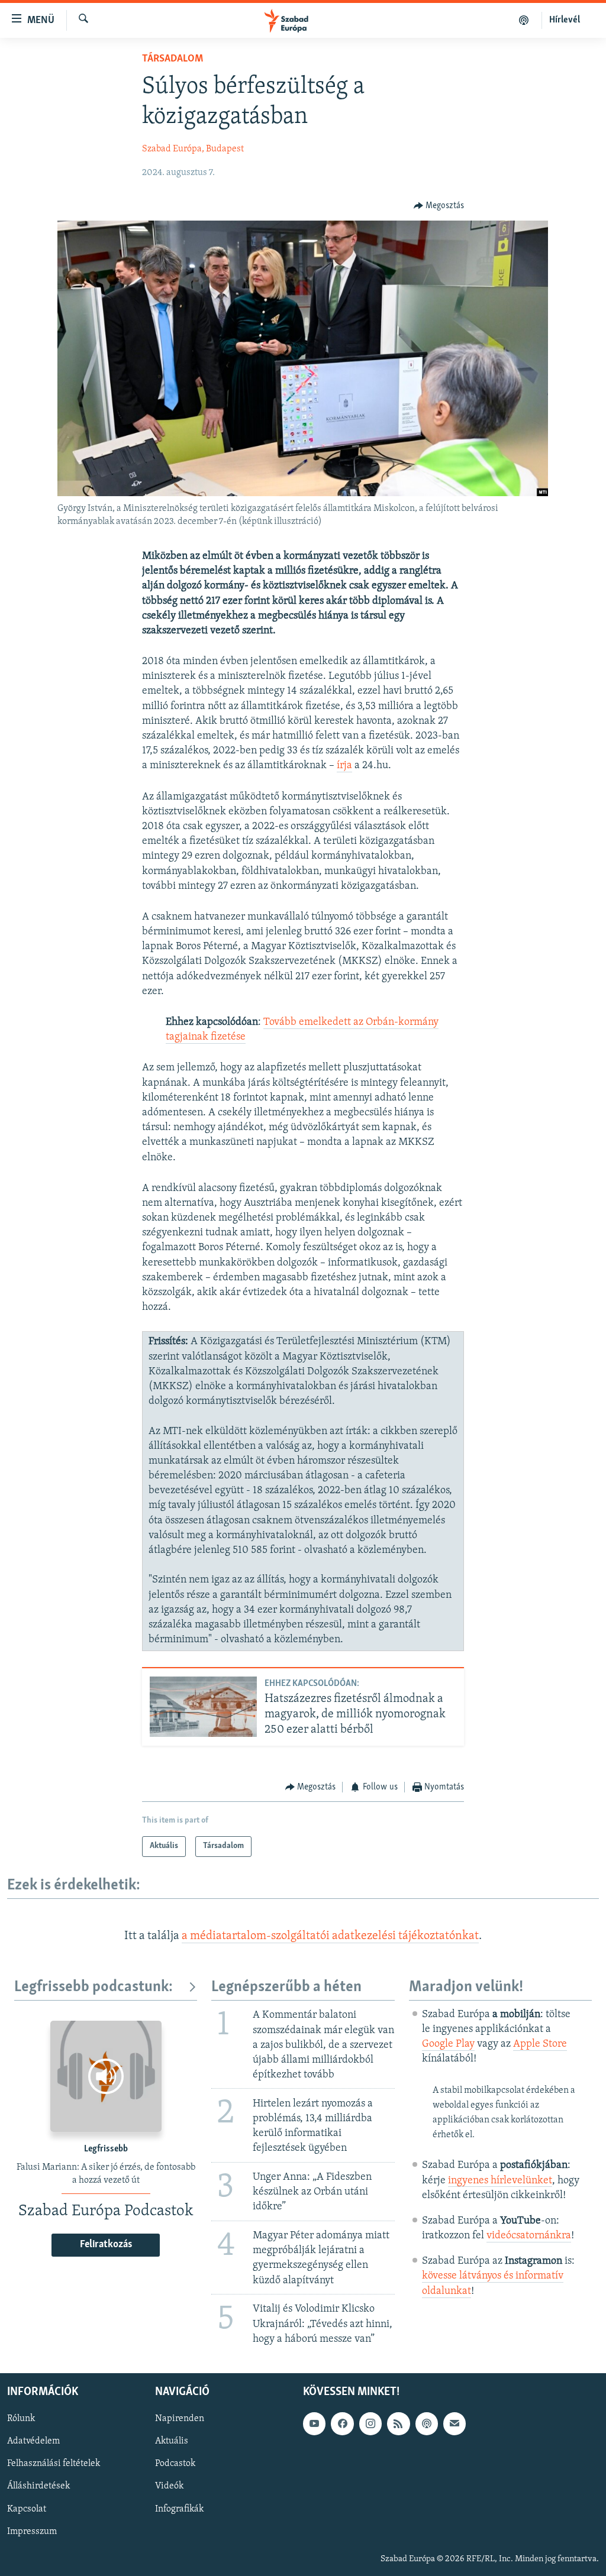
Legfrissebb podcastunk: (94, 1987)
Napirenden (180, 2419)
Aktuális (172, 2441)
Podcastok (175, 2464)
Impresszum (32, 2531)
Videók (169, 2486)
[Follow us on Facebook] (342, 2423)
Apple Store (540, 2044)
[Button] (439, 206)
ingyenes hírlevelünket (500, 2181)
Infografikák (179, 2509)
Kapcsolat (27, 2509)
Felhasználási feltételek (54, 2464)
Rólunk (21, 2419)
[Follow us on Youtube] (314, 2423)
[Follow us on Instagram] (370, 2423)
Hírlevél (565, 20)
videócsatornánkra (529, 2236)
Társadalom (173, 59)
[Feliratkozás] (454, 2423)
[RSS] (398, 2423)
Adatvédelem (33, 2441)
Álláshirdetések (38, 2486)
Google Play (448, 2044)
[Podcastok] (524, 20)
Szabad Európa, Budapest (193, 149)
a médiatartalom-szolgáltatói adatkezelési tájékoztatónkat (330, 1936)
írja (344, 766)
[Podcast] (427, 2423)
